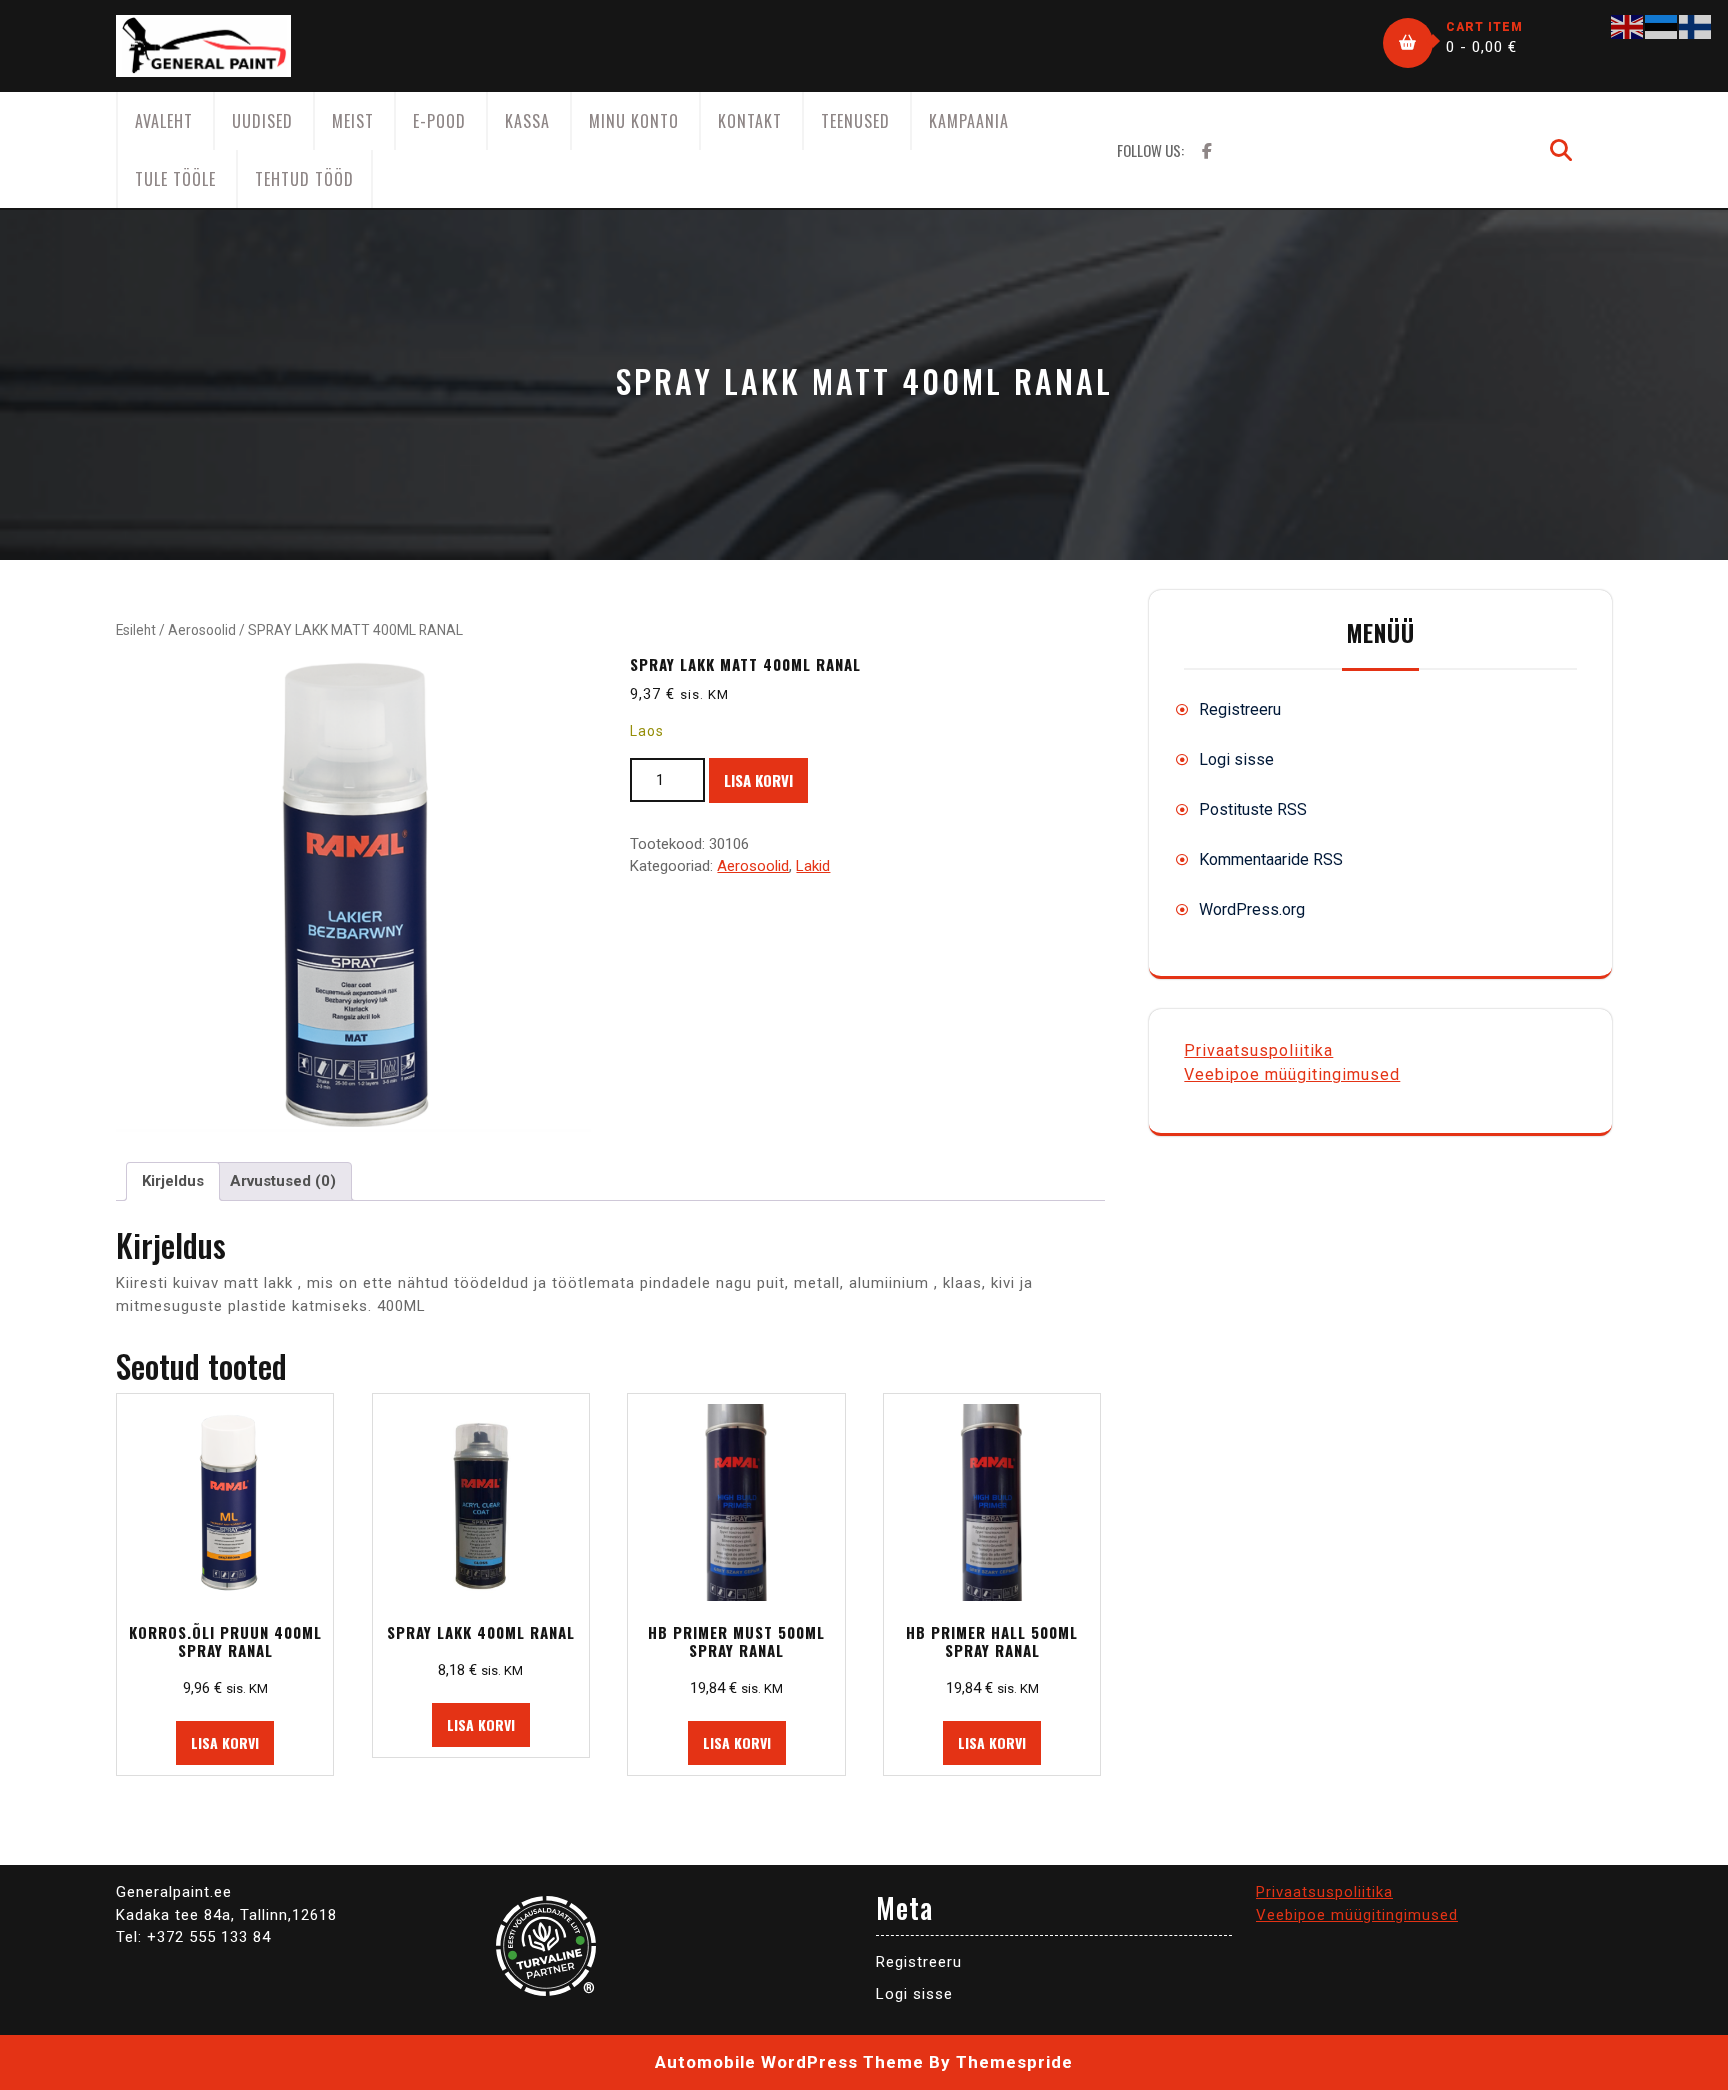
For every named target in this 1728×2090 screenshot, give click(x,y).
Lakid (813, 866)
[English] (1628, 26)
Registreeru (1240, 709)
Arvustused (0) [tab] (283, 1181)
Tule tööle (175, 179)
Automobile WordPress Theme (789, 2062)
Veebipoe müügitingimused (1292, 1074)
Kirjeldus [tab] (173, 1181)
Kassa (527, 121)
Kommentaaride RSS (1271, 859)
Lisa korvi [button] (225, 1742)
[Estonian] (1662, 26)
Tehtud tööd (304, 179)
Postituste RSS (1253, 809)
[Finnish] (1696, 26)
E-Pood (439, 121)
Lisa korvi (758, 780)
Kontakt (750, 121)
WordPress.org (1252, 909)
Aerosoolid (202, 630)
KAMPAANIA (969, 121)
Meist (353, 121)
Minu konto (634, 121)
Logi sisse (1236, 759)
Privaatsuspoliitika (1258, 1050)
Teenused (855, 121)
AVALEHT (164, 121)
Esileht (136, 630)
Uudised (262, 121)
